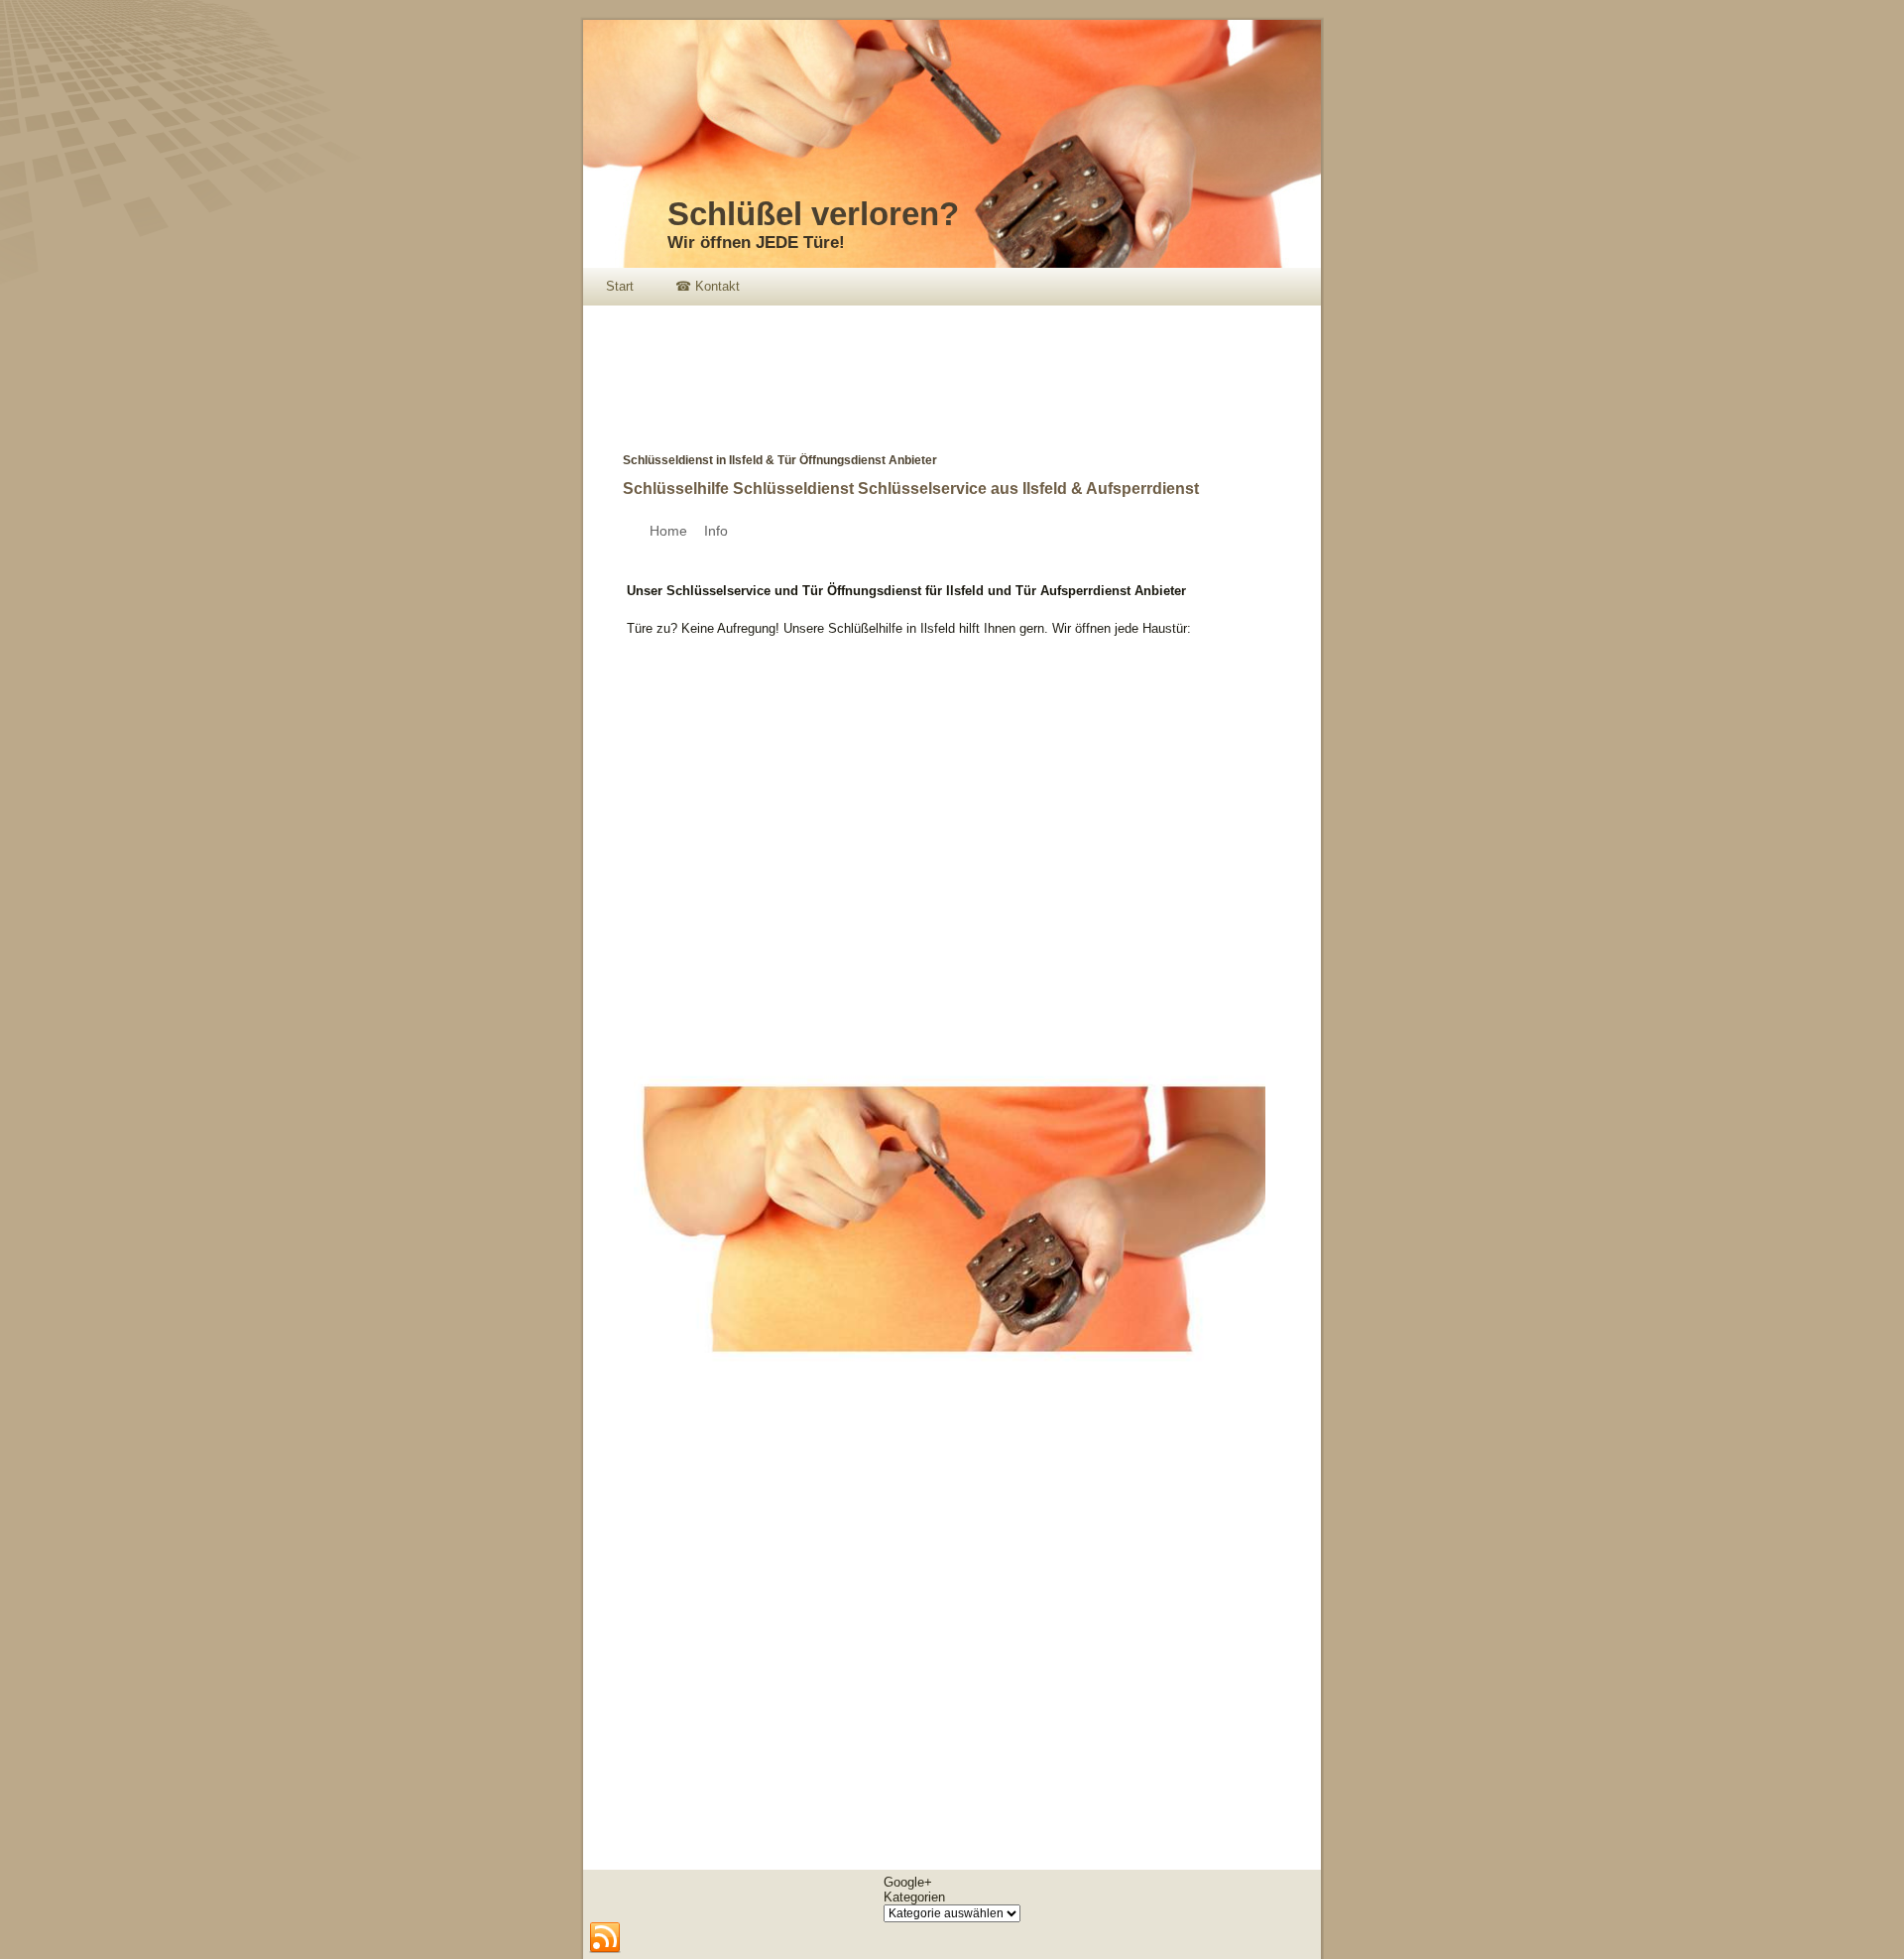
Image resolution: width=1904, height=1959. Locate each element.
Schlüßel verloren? (813, 214)
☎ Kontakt (708, 286)
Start (620, 286)
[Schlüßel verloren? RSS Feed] (605, 1938)
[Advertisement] (944, 365)
